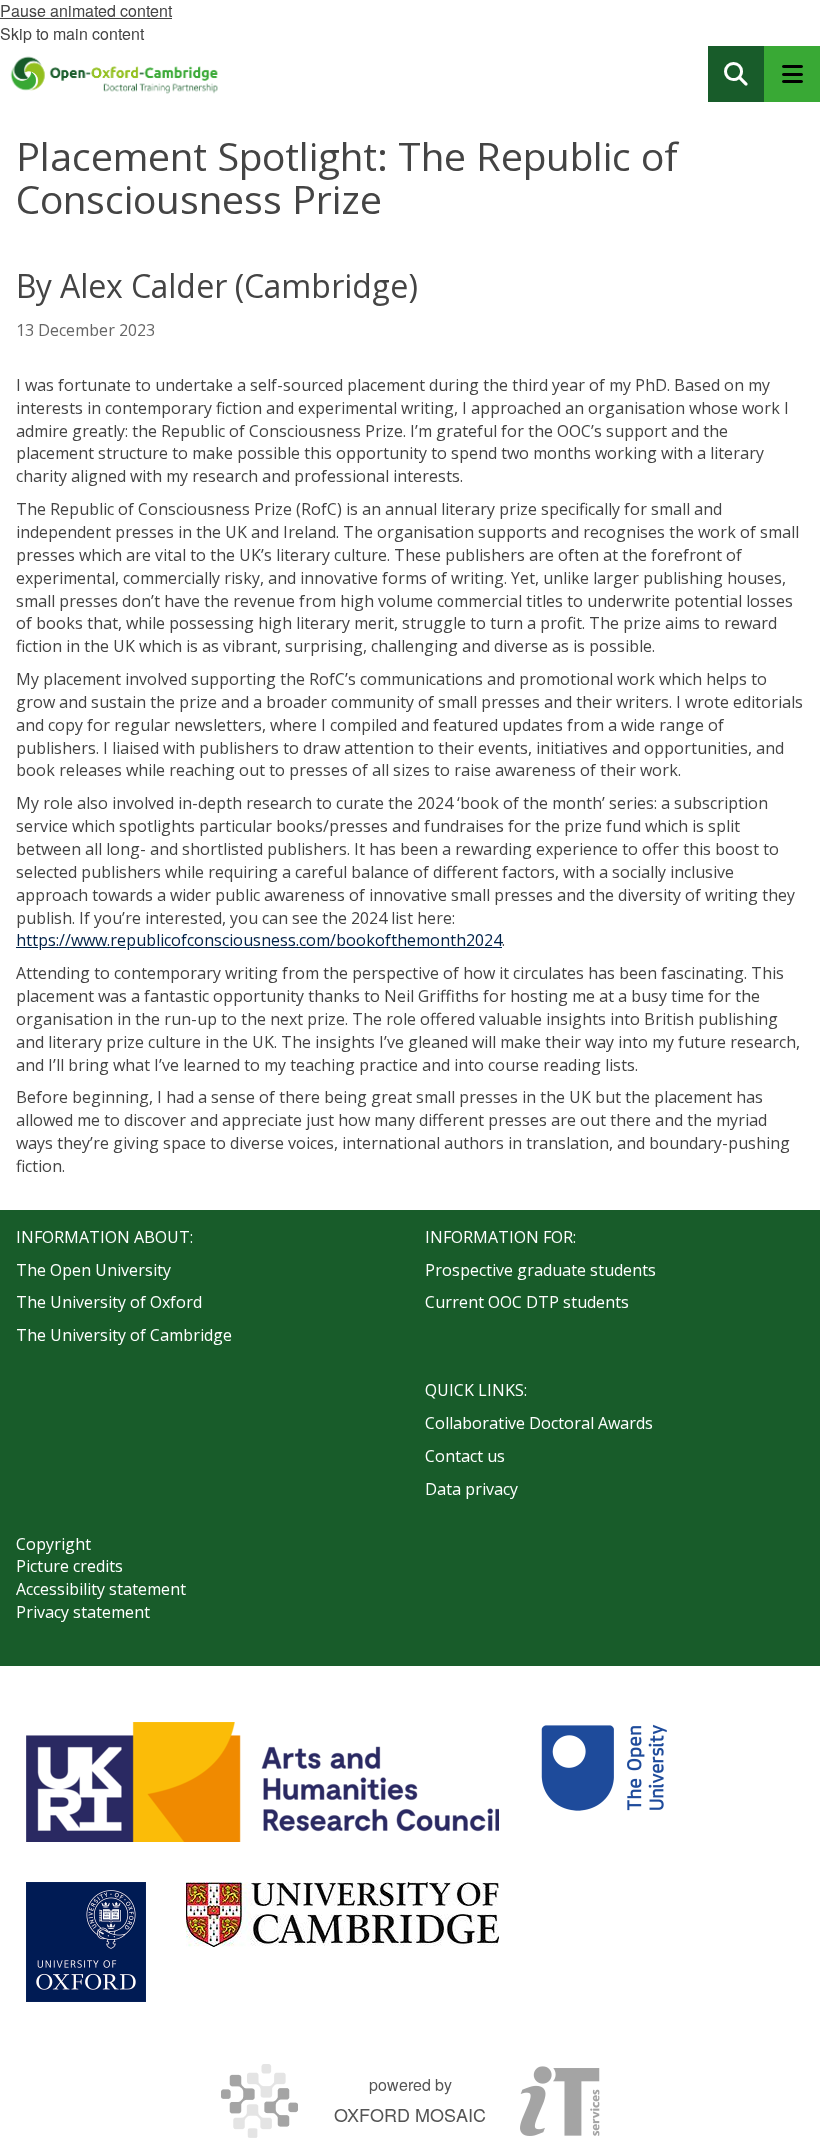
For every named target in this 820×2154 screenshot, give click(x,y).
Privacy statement (83, 1612)
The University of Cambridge (124, 1335)
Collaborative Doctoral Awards (539, 1423)
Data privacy (471, 1489)
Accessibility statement (101, 1589)
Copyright (53, 1544)
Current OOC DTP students (527, 1302)
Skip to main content (72, 33)
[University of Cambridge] (342, 1914)
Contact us (465, 1456)
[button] (736, 74)
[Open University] (604, 1782)
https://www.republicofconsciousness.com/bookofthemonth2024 (259, 940)
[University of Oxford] (86, 1942)
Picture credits (69, 1566)
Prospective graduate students (540, 1270)
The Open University (93, 1270)
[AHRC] (262, 1782)
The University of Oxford (109, 1302)
